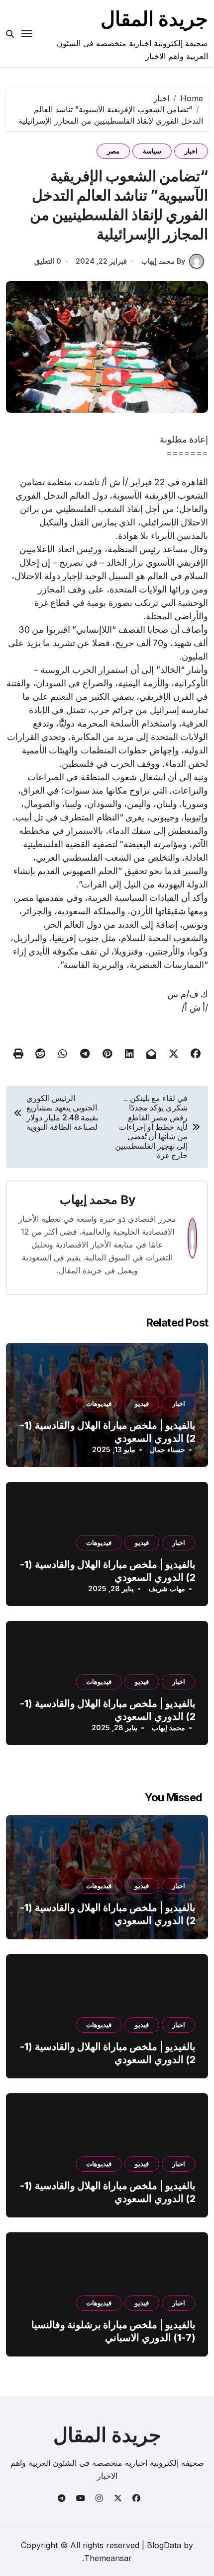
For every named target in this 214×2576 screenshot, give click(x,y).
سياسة (152, 151)
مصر (113, 151)
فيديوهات (99, 1403)
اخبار (191, 151)
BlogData (164, 2545)
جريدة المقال (154, 19)
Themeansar (108, 2558)
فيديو (142, 1403)
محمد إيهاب (89, 1200)
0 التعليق (48, 261)
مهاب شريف (167, 1588)
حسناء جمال (167, 1449)
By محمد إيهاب (163, 261)
